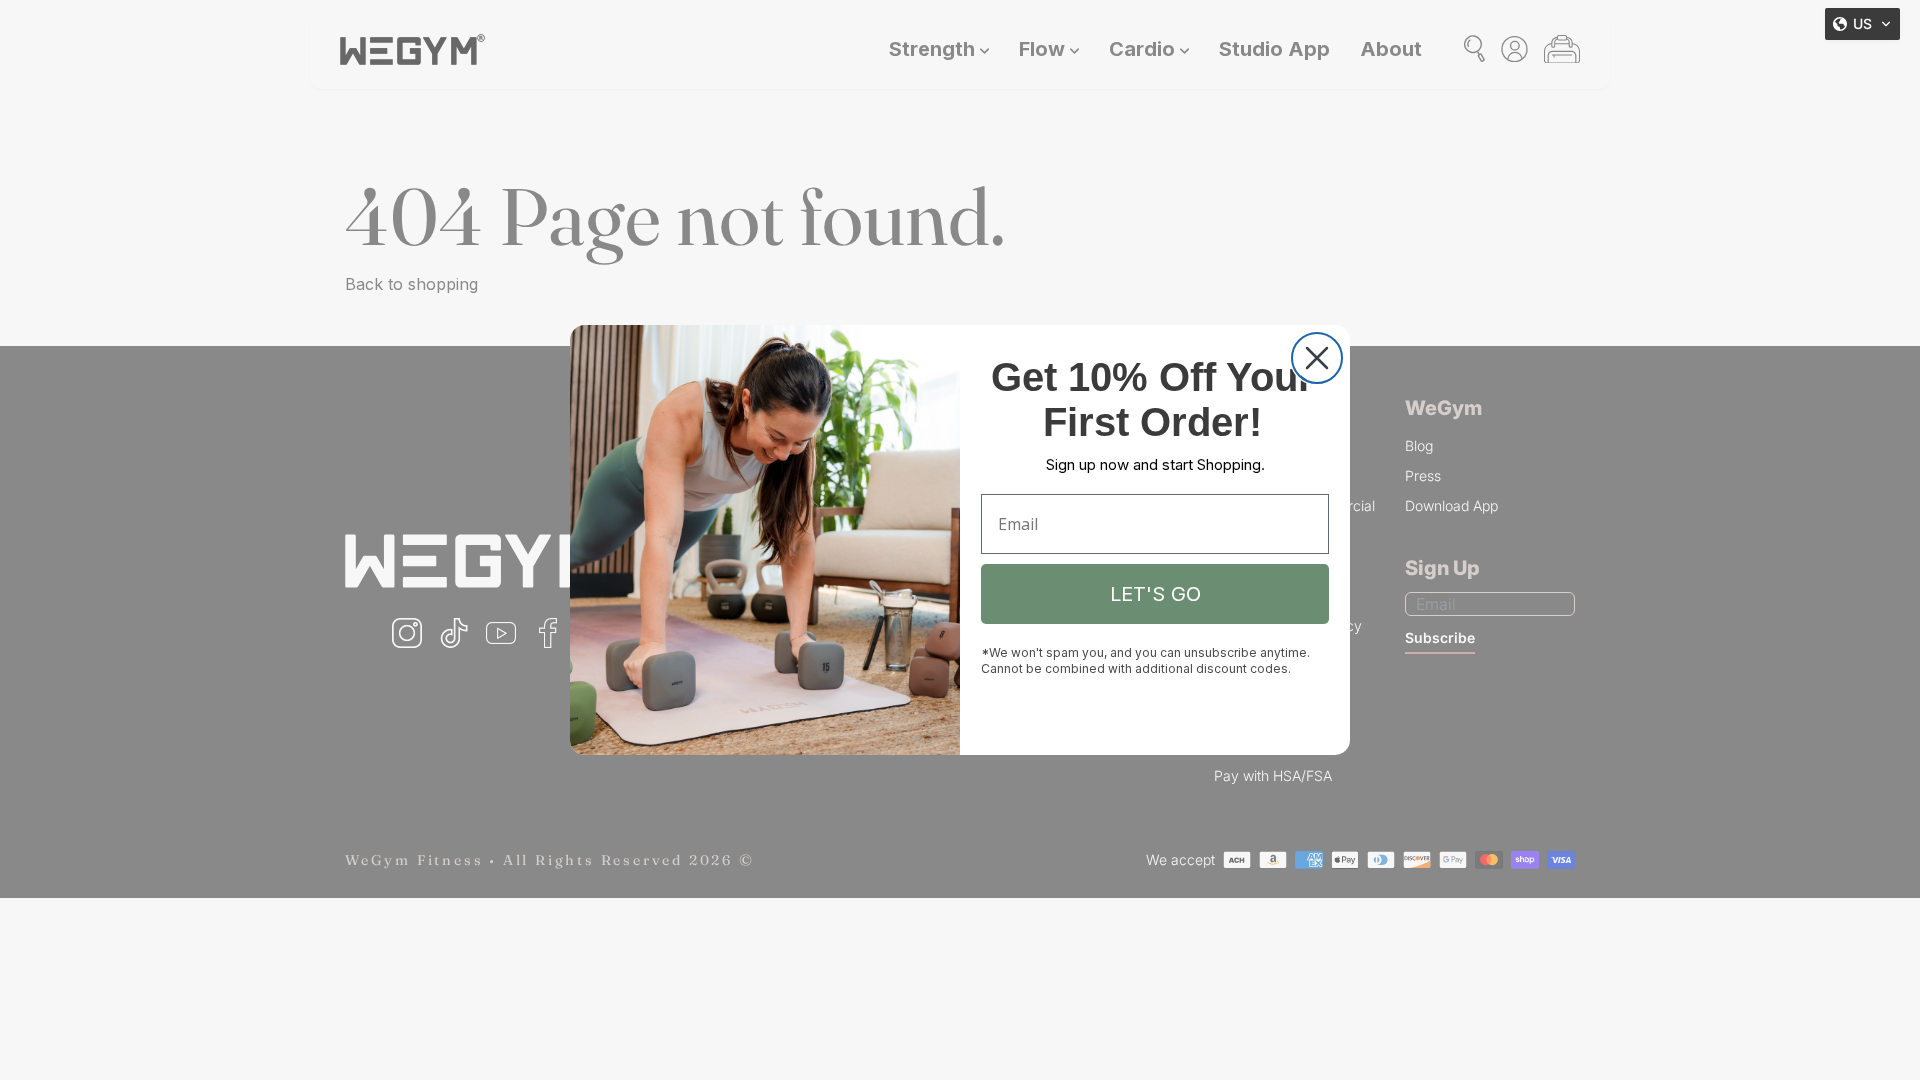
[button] (1862, 24)
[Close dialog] (1317, 358)
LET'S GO (1155, 594)
